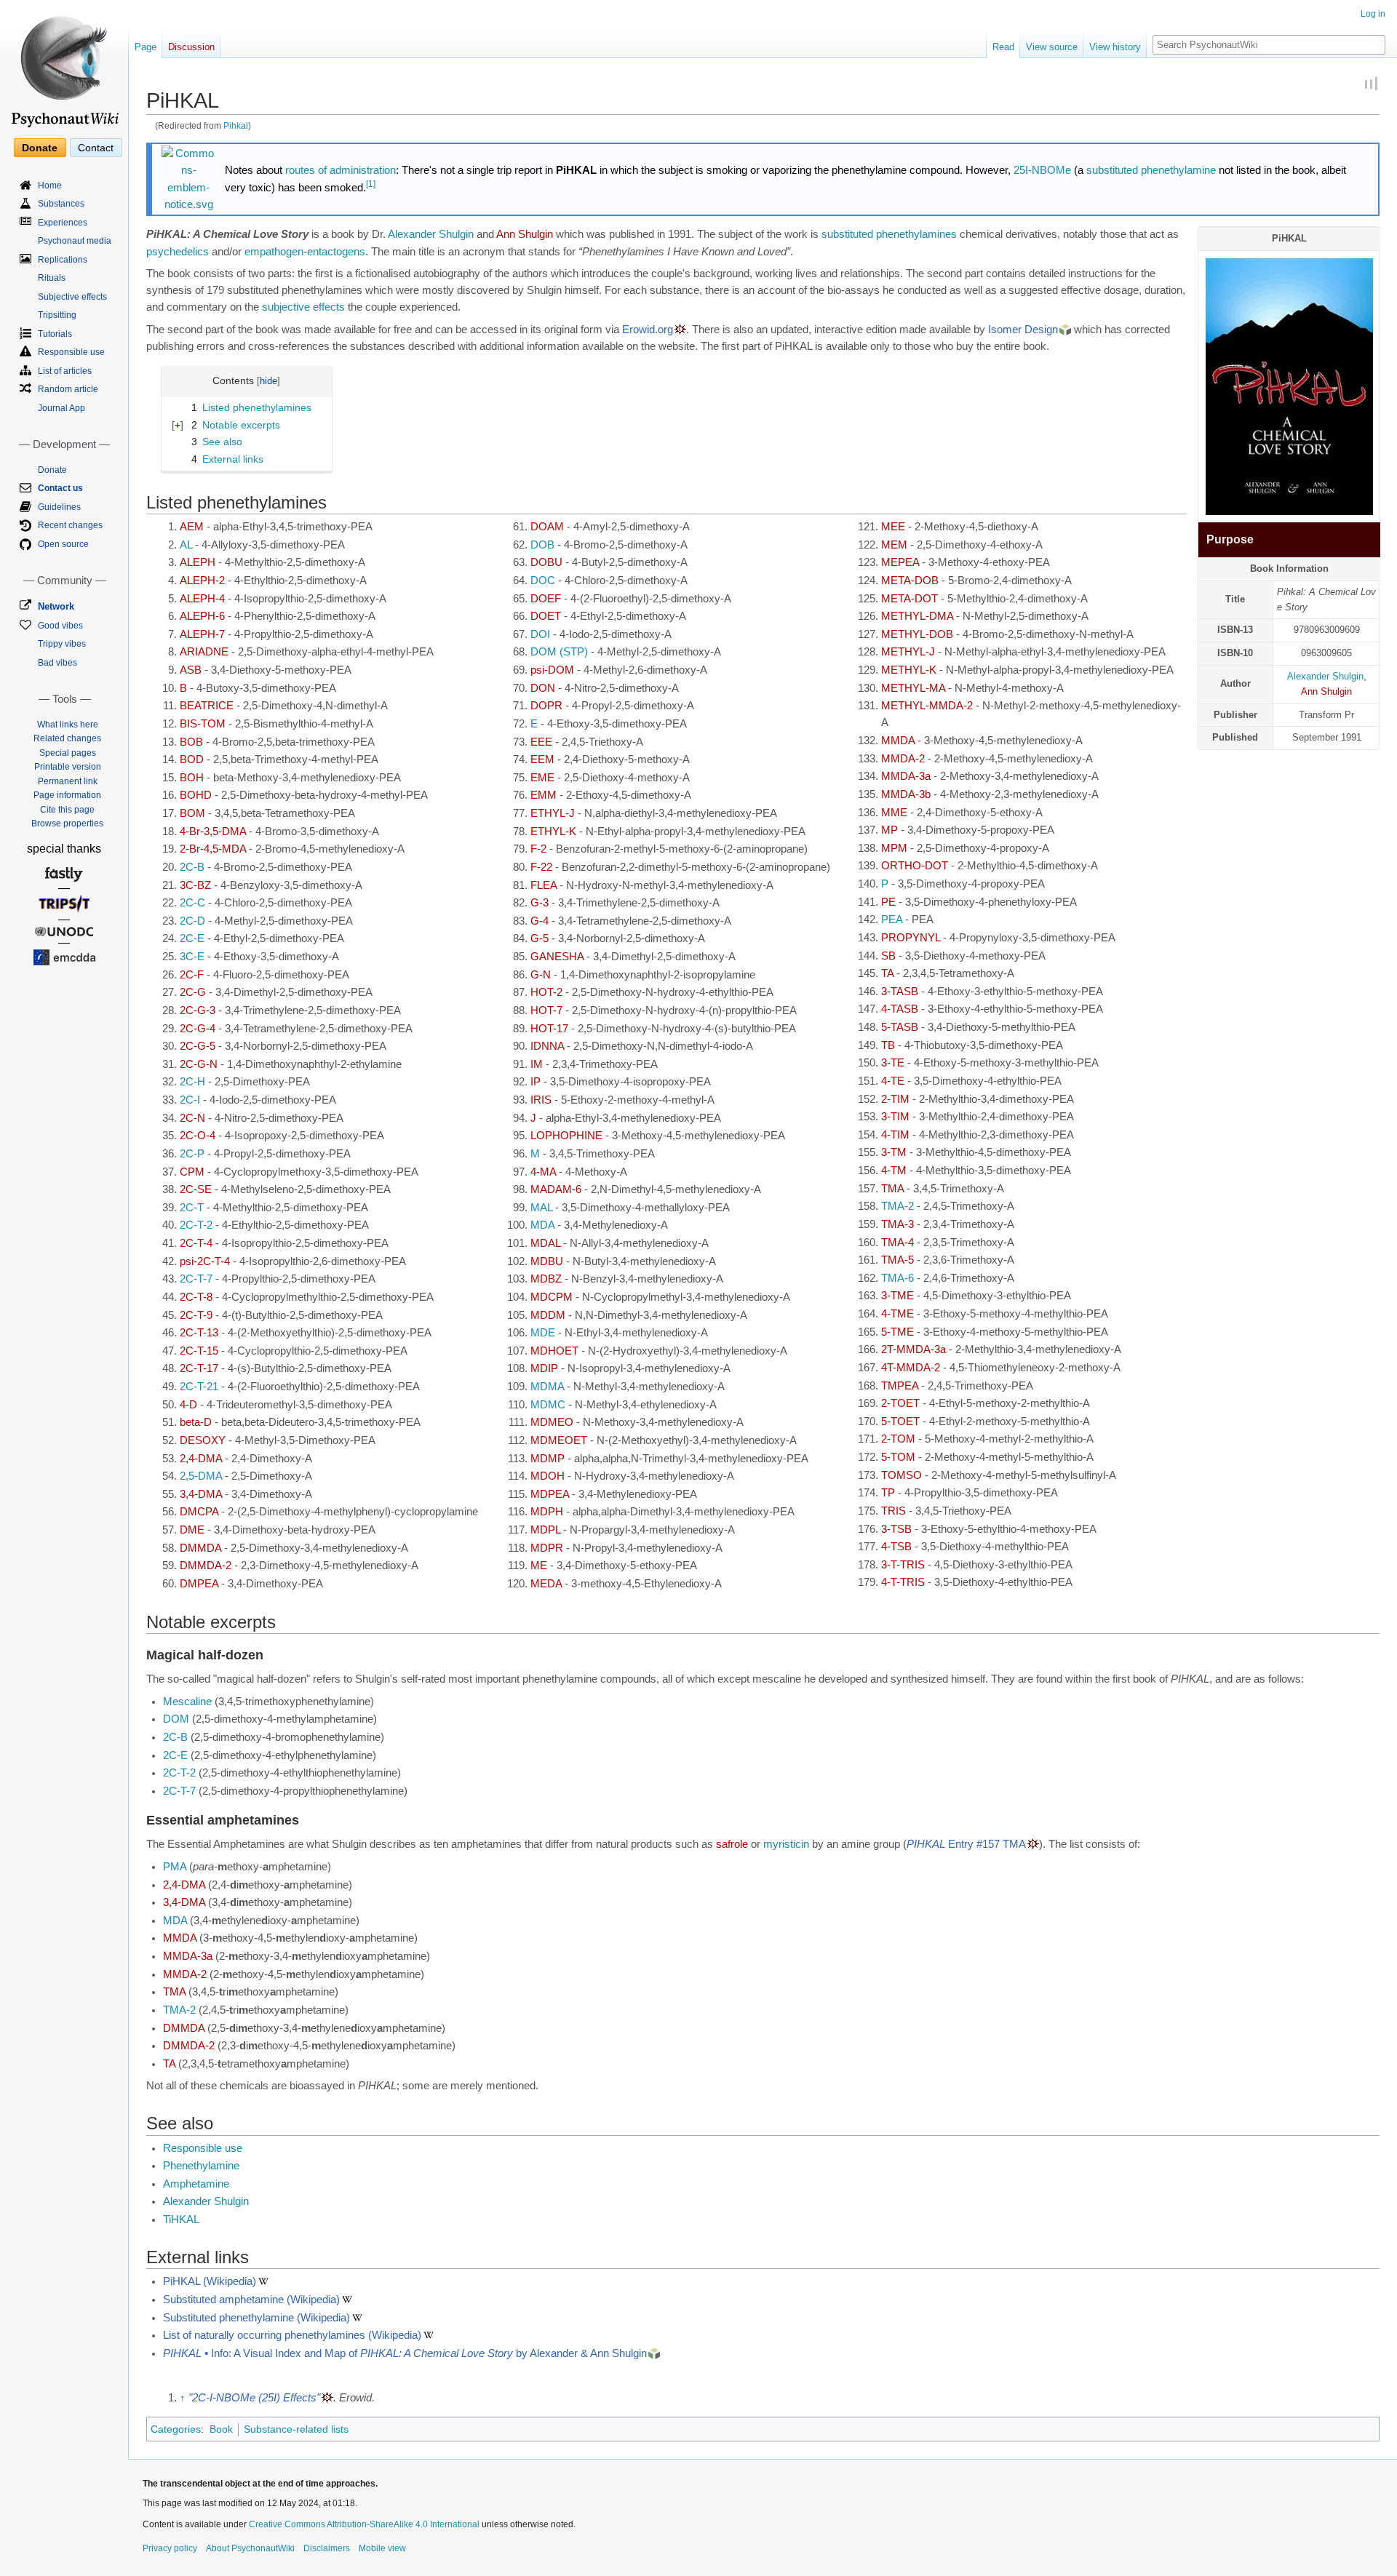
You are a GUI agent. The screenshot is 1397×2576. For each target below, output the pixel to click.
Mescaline (187, 1702)
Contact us (60, 488)
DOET (546, 616)
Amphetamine (196, 2184)
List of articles (65, 371)
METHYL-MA (913, 688)
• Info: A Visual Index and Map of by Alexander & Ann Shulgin (405, 2353)
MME (894, 813)
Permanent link (68, 781)
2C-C (192, 903)
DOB (542, 545)
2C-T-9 (196, 1315)
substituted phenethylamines (889, 234)
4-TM (894, 1171)
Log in (1373, 14)
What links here (68, 725)
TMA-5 (897, 1260)
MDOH (548, 1476)
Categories (176, 2429)
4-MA (543, 1172)
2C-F (192, 975)
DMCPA (199, 1512)
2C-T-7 (196, 1279)
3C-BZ (195, 885)
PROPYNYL (911, 938)
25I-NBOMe (1042, 170)
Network (56, 606)
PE (888, 902)
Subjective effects (72, 297)
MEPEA (900, 562)
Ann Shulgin (1326, 691)
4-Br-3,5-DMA (213, 832)
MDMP (548, 1459)
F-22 (541, 867)
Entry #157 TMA (966, 1844)
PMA (175, 1867)
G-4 (540, 921)
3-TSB (896, 1529)
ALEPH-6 (202, 616)
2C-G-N (199, 1064)
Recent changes (70, 525)
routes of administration (341, 170)
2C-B (192, 867)
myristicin (786, 1844)
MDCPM (552, 1297)
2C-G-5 (198, 1046)
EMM (544, 795)
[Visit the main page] (64, 65)
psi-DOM (552, 670)
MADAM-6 (556, 1189)
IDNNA (547, 1046)
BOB (191, 742)
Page (146, 47)
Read (1003, 47)
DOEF (546, 599)
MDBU (547, 1261)
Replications (63, 260)
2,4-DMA (201, 1459)
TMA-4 (897, 1243)
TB (888, 1045)
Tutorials (55, 334)
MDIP (544, 1368)
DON (543, 688)
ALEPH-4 (202, 599)
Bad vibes (57, 663)
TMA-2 (897, 1206)
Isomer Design (1023, 330)
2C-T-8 (196, 1297)
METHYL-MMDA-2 (927, 706)
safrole (732, 1844)
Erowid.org (648, 330)
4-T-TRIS (903, 1582)
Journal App (61, 408)
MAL (541, 1208)
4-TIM (895, 1135)
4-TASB (900, 1009)
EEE (541, 742)
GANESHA (557, 957)
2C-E (192, 938)
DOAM (547, 527)
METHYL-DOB (917, 634)
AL (186, 545)
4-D (188, 1405)
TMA (892, 1189)
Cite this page (67, 810)
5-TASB (900, 1027)
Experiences (63, 223)
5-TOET (900, 1421)
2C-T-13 (199, 1333)
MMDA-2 (903, 759)
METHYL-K (909, 670)
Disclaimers (327, 2548)
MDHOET (554, 1351)
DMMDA (200, 1548)
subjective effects (303, 307)
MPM (894, 848)
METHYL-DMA (917, 616)
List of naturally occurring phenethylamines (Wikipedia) (292, 2335)
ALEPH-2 (202, 581)
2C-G (193, 992)
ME (539, 1566)
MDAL (545, 1243)
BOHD (196, 795)
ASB (191, 670)
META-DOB (910, 581)
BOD (192, 759)
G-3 (540, 903)
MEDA (546, 1584)
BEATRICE (207, 706)
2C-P (192, 1154)
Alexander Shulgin (1325, 676)
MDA (542, 1225)
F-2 (538, 849)
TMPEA (900, 1386)
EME (542, 778)
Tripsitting (57, 315)
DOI (540, 634)
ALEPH (198, 562)
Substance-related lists (296, 2429)
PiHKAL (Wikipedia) (210, 2281)
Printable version (68, 767)
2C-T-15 (199, 1351)
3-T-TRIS (903, 1565)
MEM (894, 545)
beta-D (196, 1422)
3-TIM (895, 1117)
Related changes (67, 738)
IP (536, 1082)
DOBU (546, 562)
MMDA (898, 741)
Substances (61, 204)
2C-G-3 (198, 1010)
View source (1052, 47)
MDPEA (550, 1494)
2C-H (192, 1082)
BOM (192, 813)
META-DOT (910, 599)
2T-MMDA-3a (914, 1349)
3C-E (192, 957)
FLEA (544, 885)
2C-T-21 (199, 1387)
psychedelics (178, 252)
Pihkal (236, 125)
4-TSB (896, 1547)
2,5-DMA (201, 1476)
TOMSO (902, 1475)
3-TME (897, 1296)
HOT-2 (546, 992)
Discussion (191, 47)
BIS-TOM (203, 724)
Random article (68, 389)
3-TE (893, 1063)
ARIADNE (204, 652)
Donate (40, 148)
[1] (371, 184)
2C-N (192, 1118)
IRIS (541, 1100)
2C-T (192, 1208)
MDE (543, 1333)
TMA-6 (897, 1278)
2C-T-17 (199, 1368)
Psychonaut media (75, 241)
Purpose (1230, 539)
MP (889, 830)
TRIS (893, 1511)
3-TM (894, 1152)
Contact (96, 148)
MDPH (547, 1512)
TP (888, 1493)
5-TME (897, 1332)
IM (537, 1064)
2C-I (190, 1100)
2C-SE (196, 1189)
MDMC (548, 1405)
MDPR (547, 1548)
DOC (543, 581)
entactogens (336, 252)
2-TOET (900, 1403)
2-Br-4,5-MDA (213, 849)
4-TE (893, 1081)
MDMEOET (559, 1440)
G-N (541, 975)
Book (221, 2429)
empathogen (274, 252)
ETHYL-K (553, 832)
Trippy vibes (62, 644)
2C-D (192, 921)
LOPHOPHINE (566, 1136)
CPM (192, 1172)
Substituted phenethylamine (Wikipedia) (256, 2318)
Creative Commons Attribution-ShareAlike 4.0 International (364, 2524)
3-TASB (900, 992)
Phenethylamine (201, 2166)
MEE (893, 527)
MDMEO (552, 1422)
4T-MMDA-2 (911, 1368)
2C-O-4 (198, 1136)
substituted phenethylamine (1151, 170)
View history (1115, 47)
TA (887, 973)
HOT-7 (546, 1010)
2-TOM (898, 1439)
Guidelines (59, 507)
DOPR (546, 706)
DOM (176, 1719)
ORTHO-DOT (915, 866)
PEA (892, 920)
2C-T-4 (196, 1243)
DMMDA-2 (206, 1566)
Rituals (52, 278)
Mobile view (382, 2548)
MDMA (547, 1387)
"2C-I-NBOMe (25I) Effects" (254, 2398)
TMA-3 (897, 1224)
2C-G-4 (198, 1029)
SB (888, 956)
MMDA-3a (906, 776)
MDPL (545, 1530)
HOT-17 (549, 1029)
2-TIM (895, 1099)
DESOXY (203, 1440)
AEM (192, 527)
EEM (542, 759)
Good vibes (60, 626)
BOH (192, 778)
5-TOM (898, 1457)
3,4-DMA (201, 1494)
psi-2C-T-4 (205, 1261)
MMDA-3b (906, 794)
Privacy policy (170, 2548)
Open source (63, 544)
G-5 (540, 938)
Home (50, 186)
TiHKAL (181, 2220)
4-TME (897, 1314)
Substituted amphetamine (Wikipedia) (251, 2300)
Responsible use (203, 2148)
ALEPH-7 (202, 634)
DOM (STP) (559, 652)
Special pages (68, 753)
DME (192, 1530)
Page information (67, 795)
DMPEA (199, 1584)
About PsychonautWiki (250, 2548)
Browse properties (67, 824)
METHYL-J (908, 652)
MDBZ (546, 1279)
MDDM (548, 1315)
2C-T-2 (196, 1225)
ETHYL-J (553, 813)
